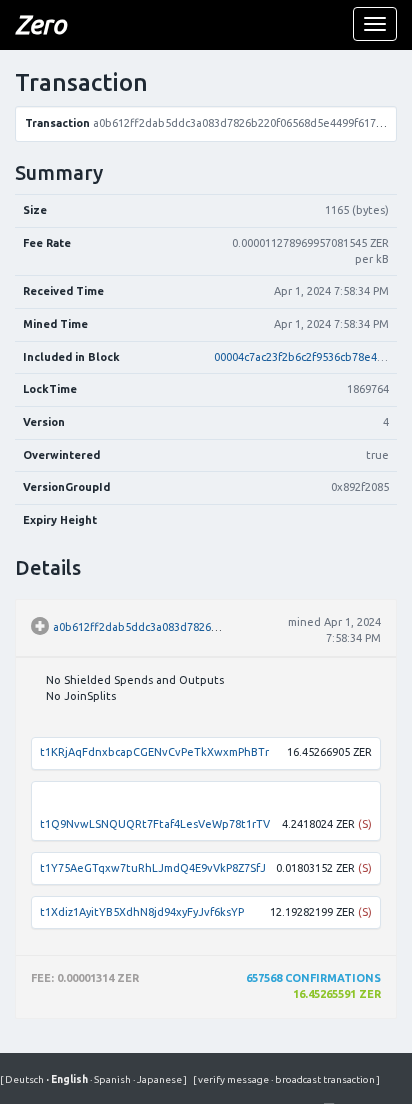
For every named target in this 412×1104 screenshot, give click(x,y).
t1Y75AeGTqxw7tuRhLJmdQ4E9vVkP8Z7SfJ (153, 868)
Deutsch (25, 1079)
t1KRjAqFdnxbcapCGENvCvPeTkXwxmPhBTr (154, 752)
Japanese (158, 1079)
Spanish (111, 1079)
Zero (40, 24)
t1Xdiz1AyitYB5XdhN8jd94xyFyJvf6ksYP (142, 912)
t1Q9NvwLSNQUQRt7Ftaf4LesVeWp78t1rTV (155, 824)
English (68, 1079)
